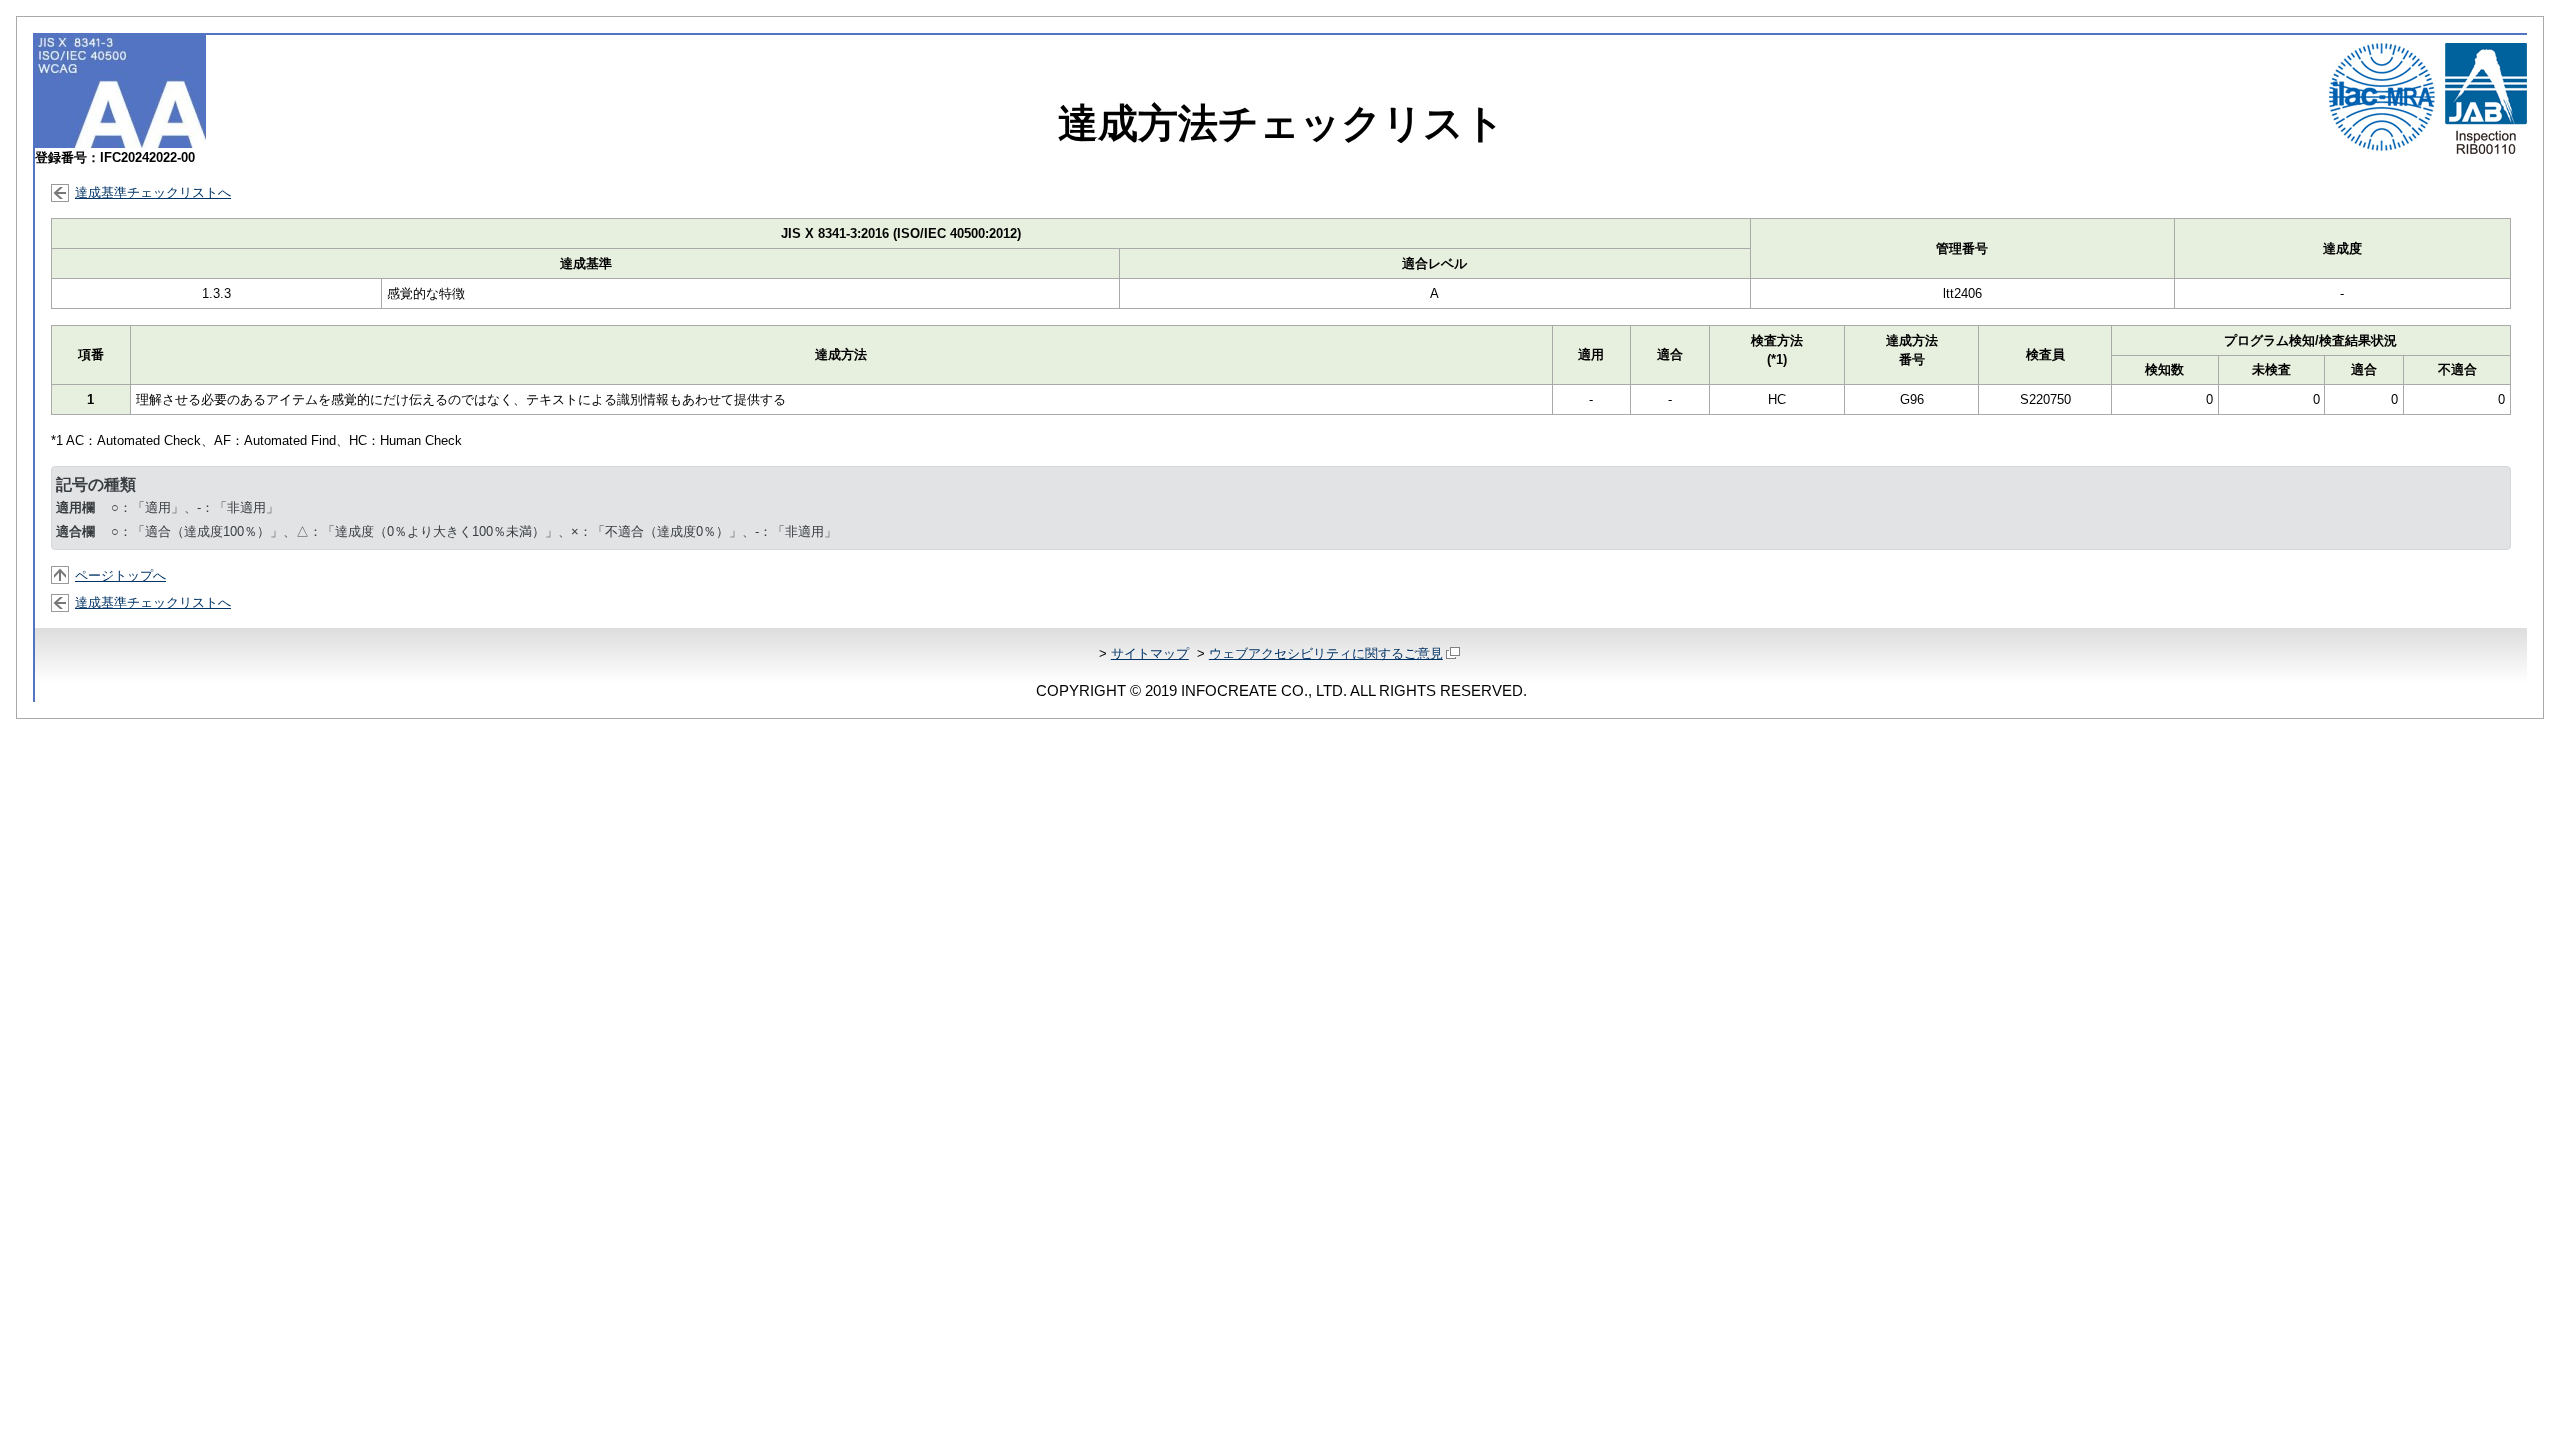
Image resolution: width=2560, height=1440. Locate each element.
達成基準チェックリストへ (153, 192)
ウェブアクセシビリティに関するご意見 (1326, 653)
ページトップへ (120, 575)
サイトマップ (1150, 653)
